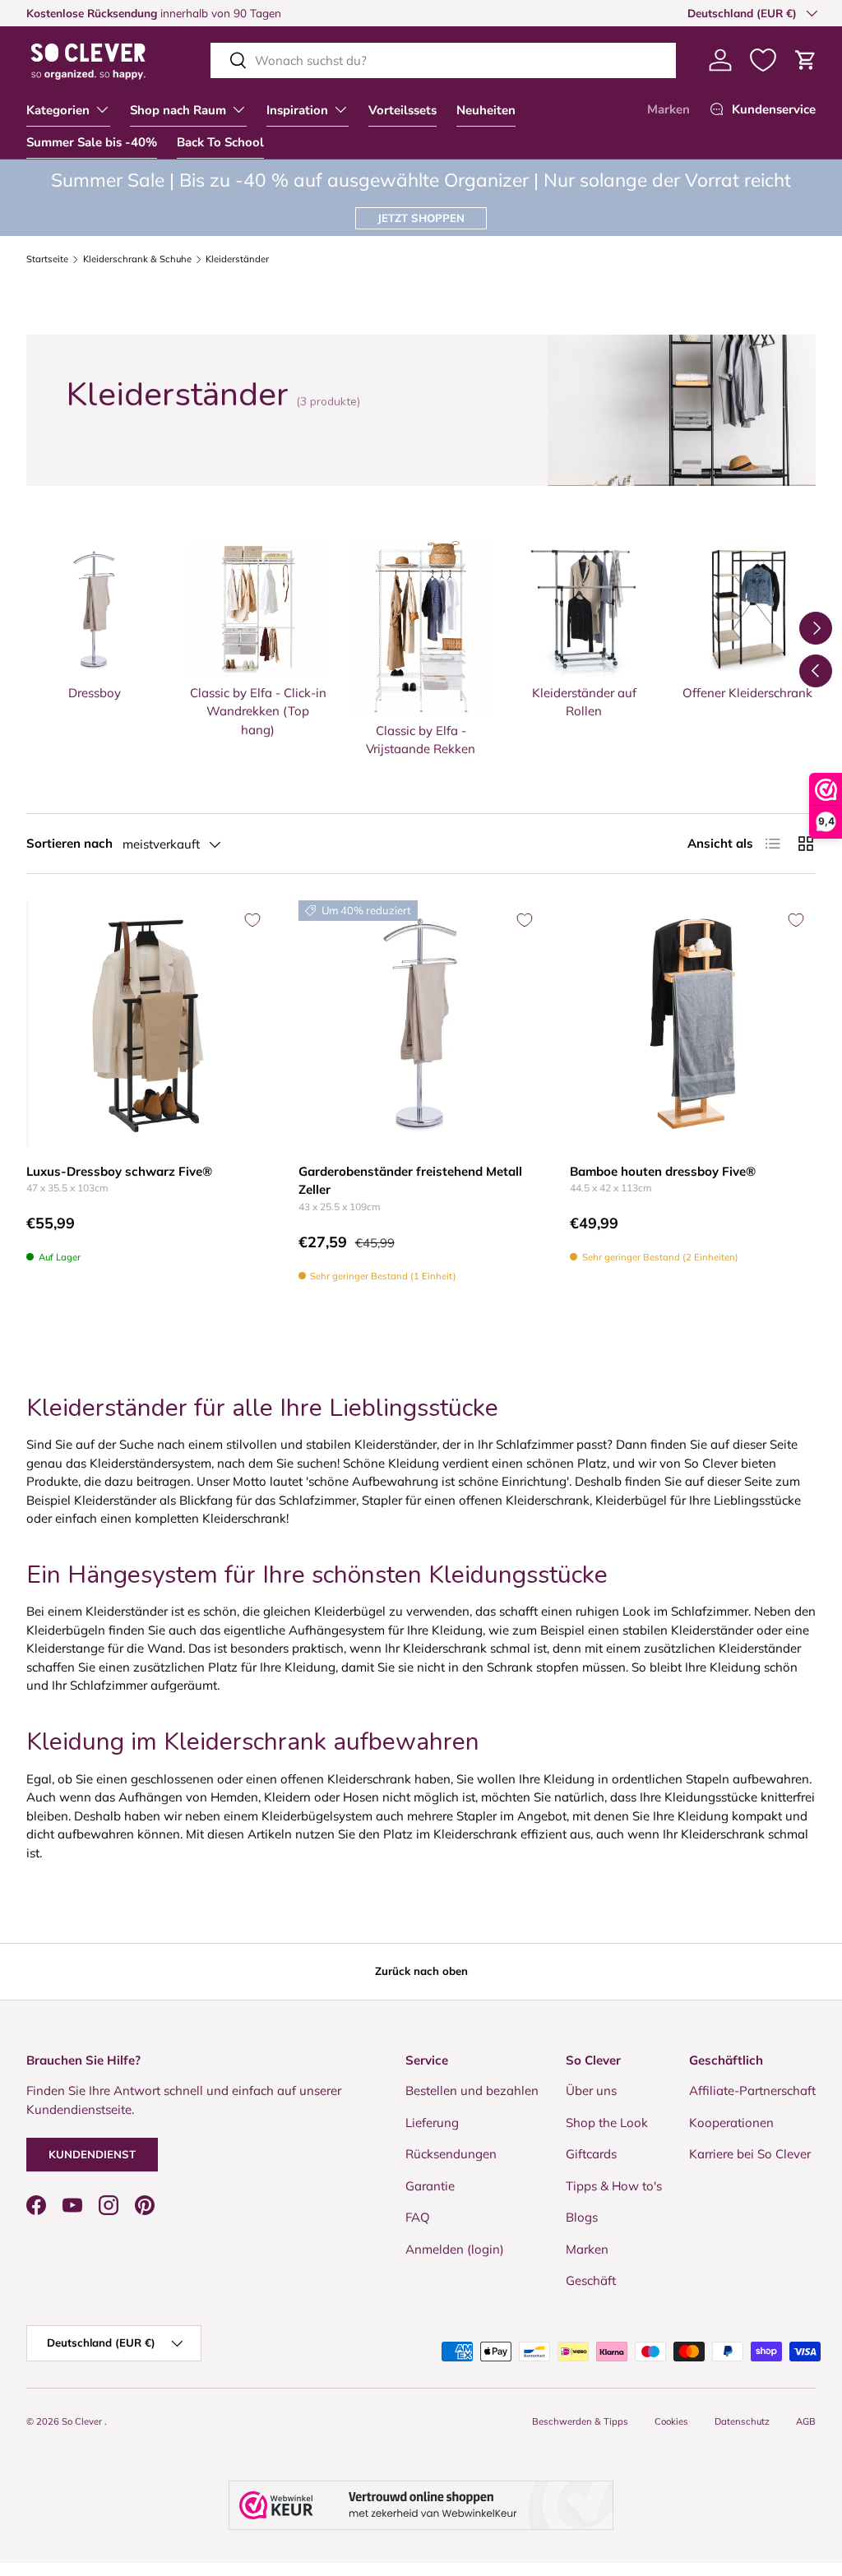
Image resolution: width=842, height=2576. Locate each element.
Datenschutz (742, 2421)
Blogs (582, 2217)
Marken (669, 109)
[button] (806, 60)
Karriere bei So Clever (750, 2154)
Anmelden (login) (455, 2249)
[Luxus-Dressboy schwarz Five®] (149, 1023)
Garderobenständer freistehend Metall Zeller (410, 1181)
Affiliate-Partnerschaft (752, 2090)
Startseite (47, 259)
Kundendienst (92, 2154)
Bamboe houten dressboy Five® (663, 1171)
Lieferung (432, 2123)
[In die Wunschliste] (252, 920)
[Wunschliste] (763, 60)
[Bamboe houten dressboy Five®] (693, 1023)
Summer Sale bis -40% (92, 142)
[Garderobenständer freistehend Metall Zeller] (421, 1023)
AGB (806, 2421)
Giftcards (591, 2154)
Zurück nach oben (421, 1971)
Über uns (591, 2090)
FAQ (418, 2217)
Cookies (671, 2421)
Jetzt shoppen (421, 218)
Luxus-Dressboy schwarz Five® (119, 1171)
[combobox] (443, 60)
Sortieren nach (69, 843)
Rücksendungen (451, 2154)
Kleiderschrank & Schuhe (137, 259)
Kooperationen (731, 2123)
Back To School (220, 142)
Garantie (430, 2186)
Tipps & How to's (614, 2186)
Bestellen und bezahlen (472, 2090)
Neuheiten (486, 110)
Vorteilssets (402, 110)
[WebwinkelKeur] (421, 2505)
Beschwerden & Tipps (580, 2421)
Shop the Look (607, 2123)
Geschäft (591, 2280)
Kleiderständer (237, 259)
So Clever (83, 2421)
